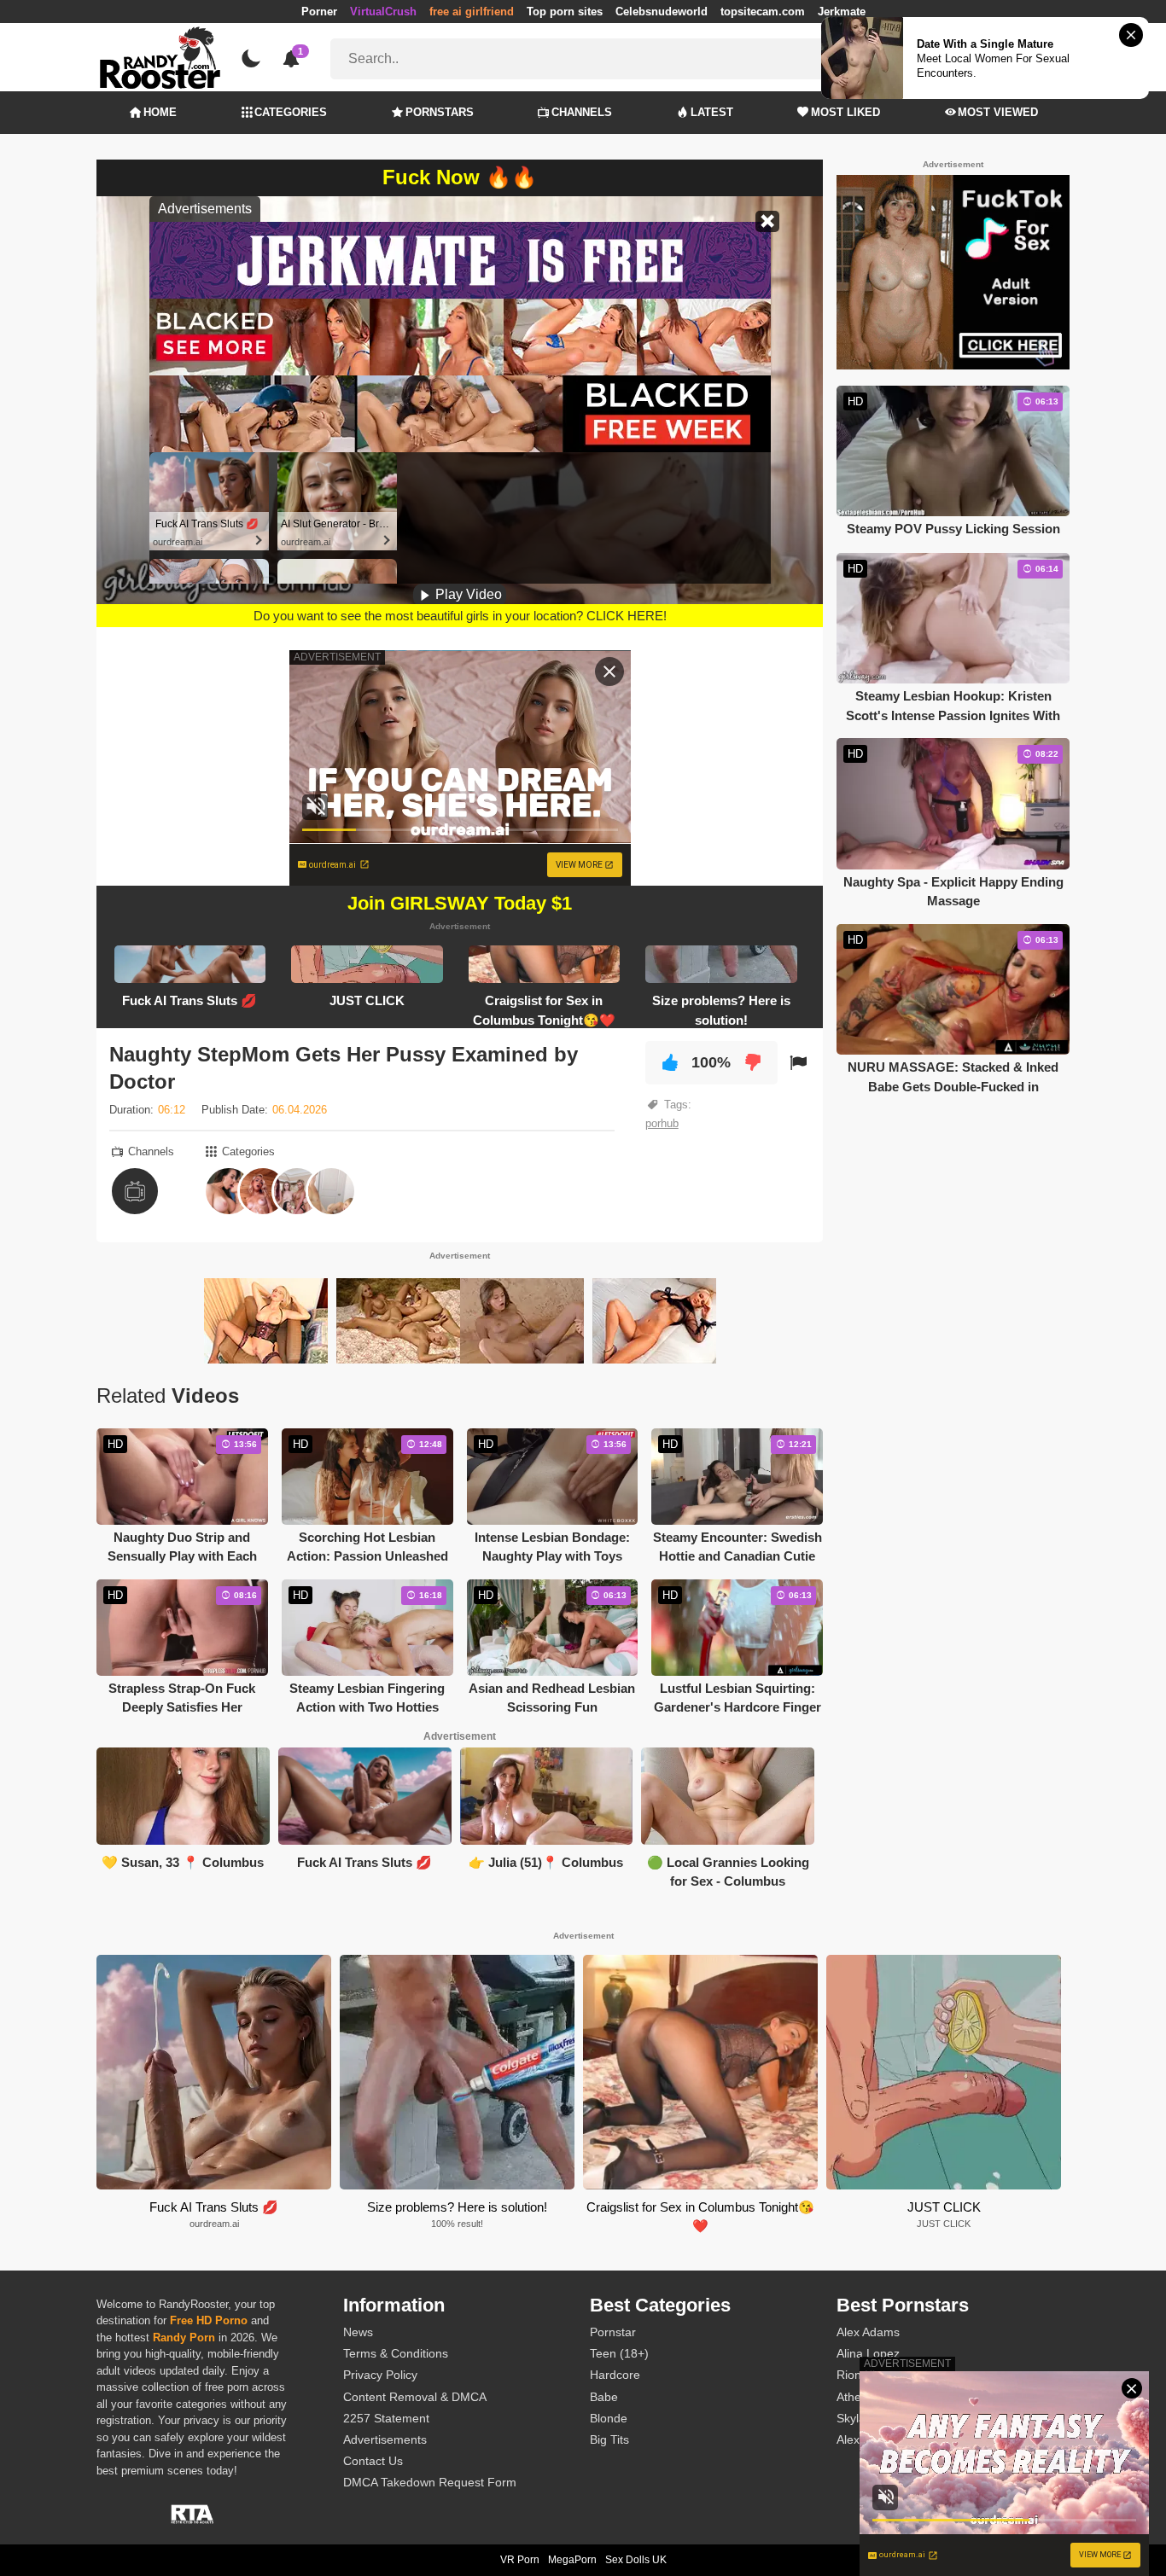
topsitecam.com (763, 12)
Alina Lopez (868, 2353)
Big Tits (609, 2439)
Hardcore (615, 2375)
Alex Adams (868, 2332)
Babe (604, 2397)
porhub (662, 1123)
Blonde (609, 2418)
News (358, 2332)
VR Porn (520, 2560)
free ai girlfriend (472, 12)
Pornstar (613, 2332)
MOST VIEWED (998, 112)
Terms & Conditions (396, 2353)
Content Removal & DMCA (415, 2397)
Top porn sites (565, 12)
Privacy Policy (380, 2375)
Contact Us (373, 2461)
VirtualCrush (383, 12)
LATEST (712, 112)
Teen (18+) (619, 2353)
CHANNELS (582, 112)
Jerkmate (842, 12)
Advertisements (385, 2439)
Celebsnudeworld (662, 12)
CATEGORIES (291, 112)
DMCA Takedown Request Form (430, 2482)
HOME (160, 112)
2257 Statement (386, 2418)
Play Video (467, 594)
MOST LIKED (845, 112)
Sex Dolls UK (636, 2560)
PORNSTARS (440, 112)
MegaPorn (572, 2560)
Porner (319, 12)
